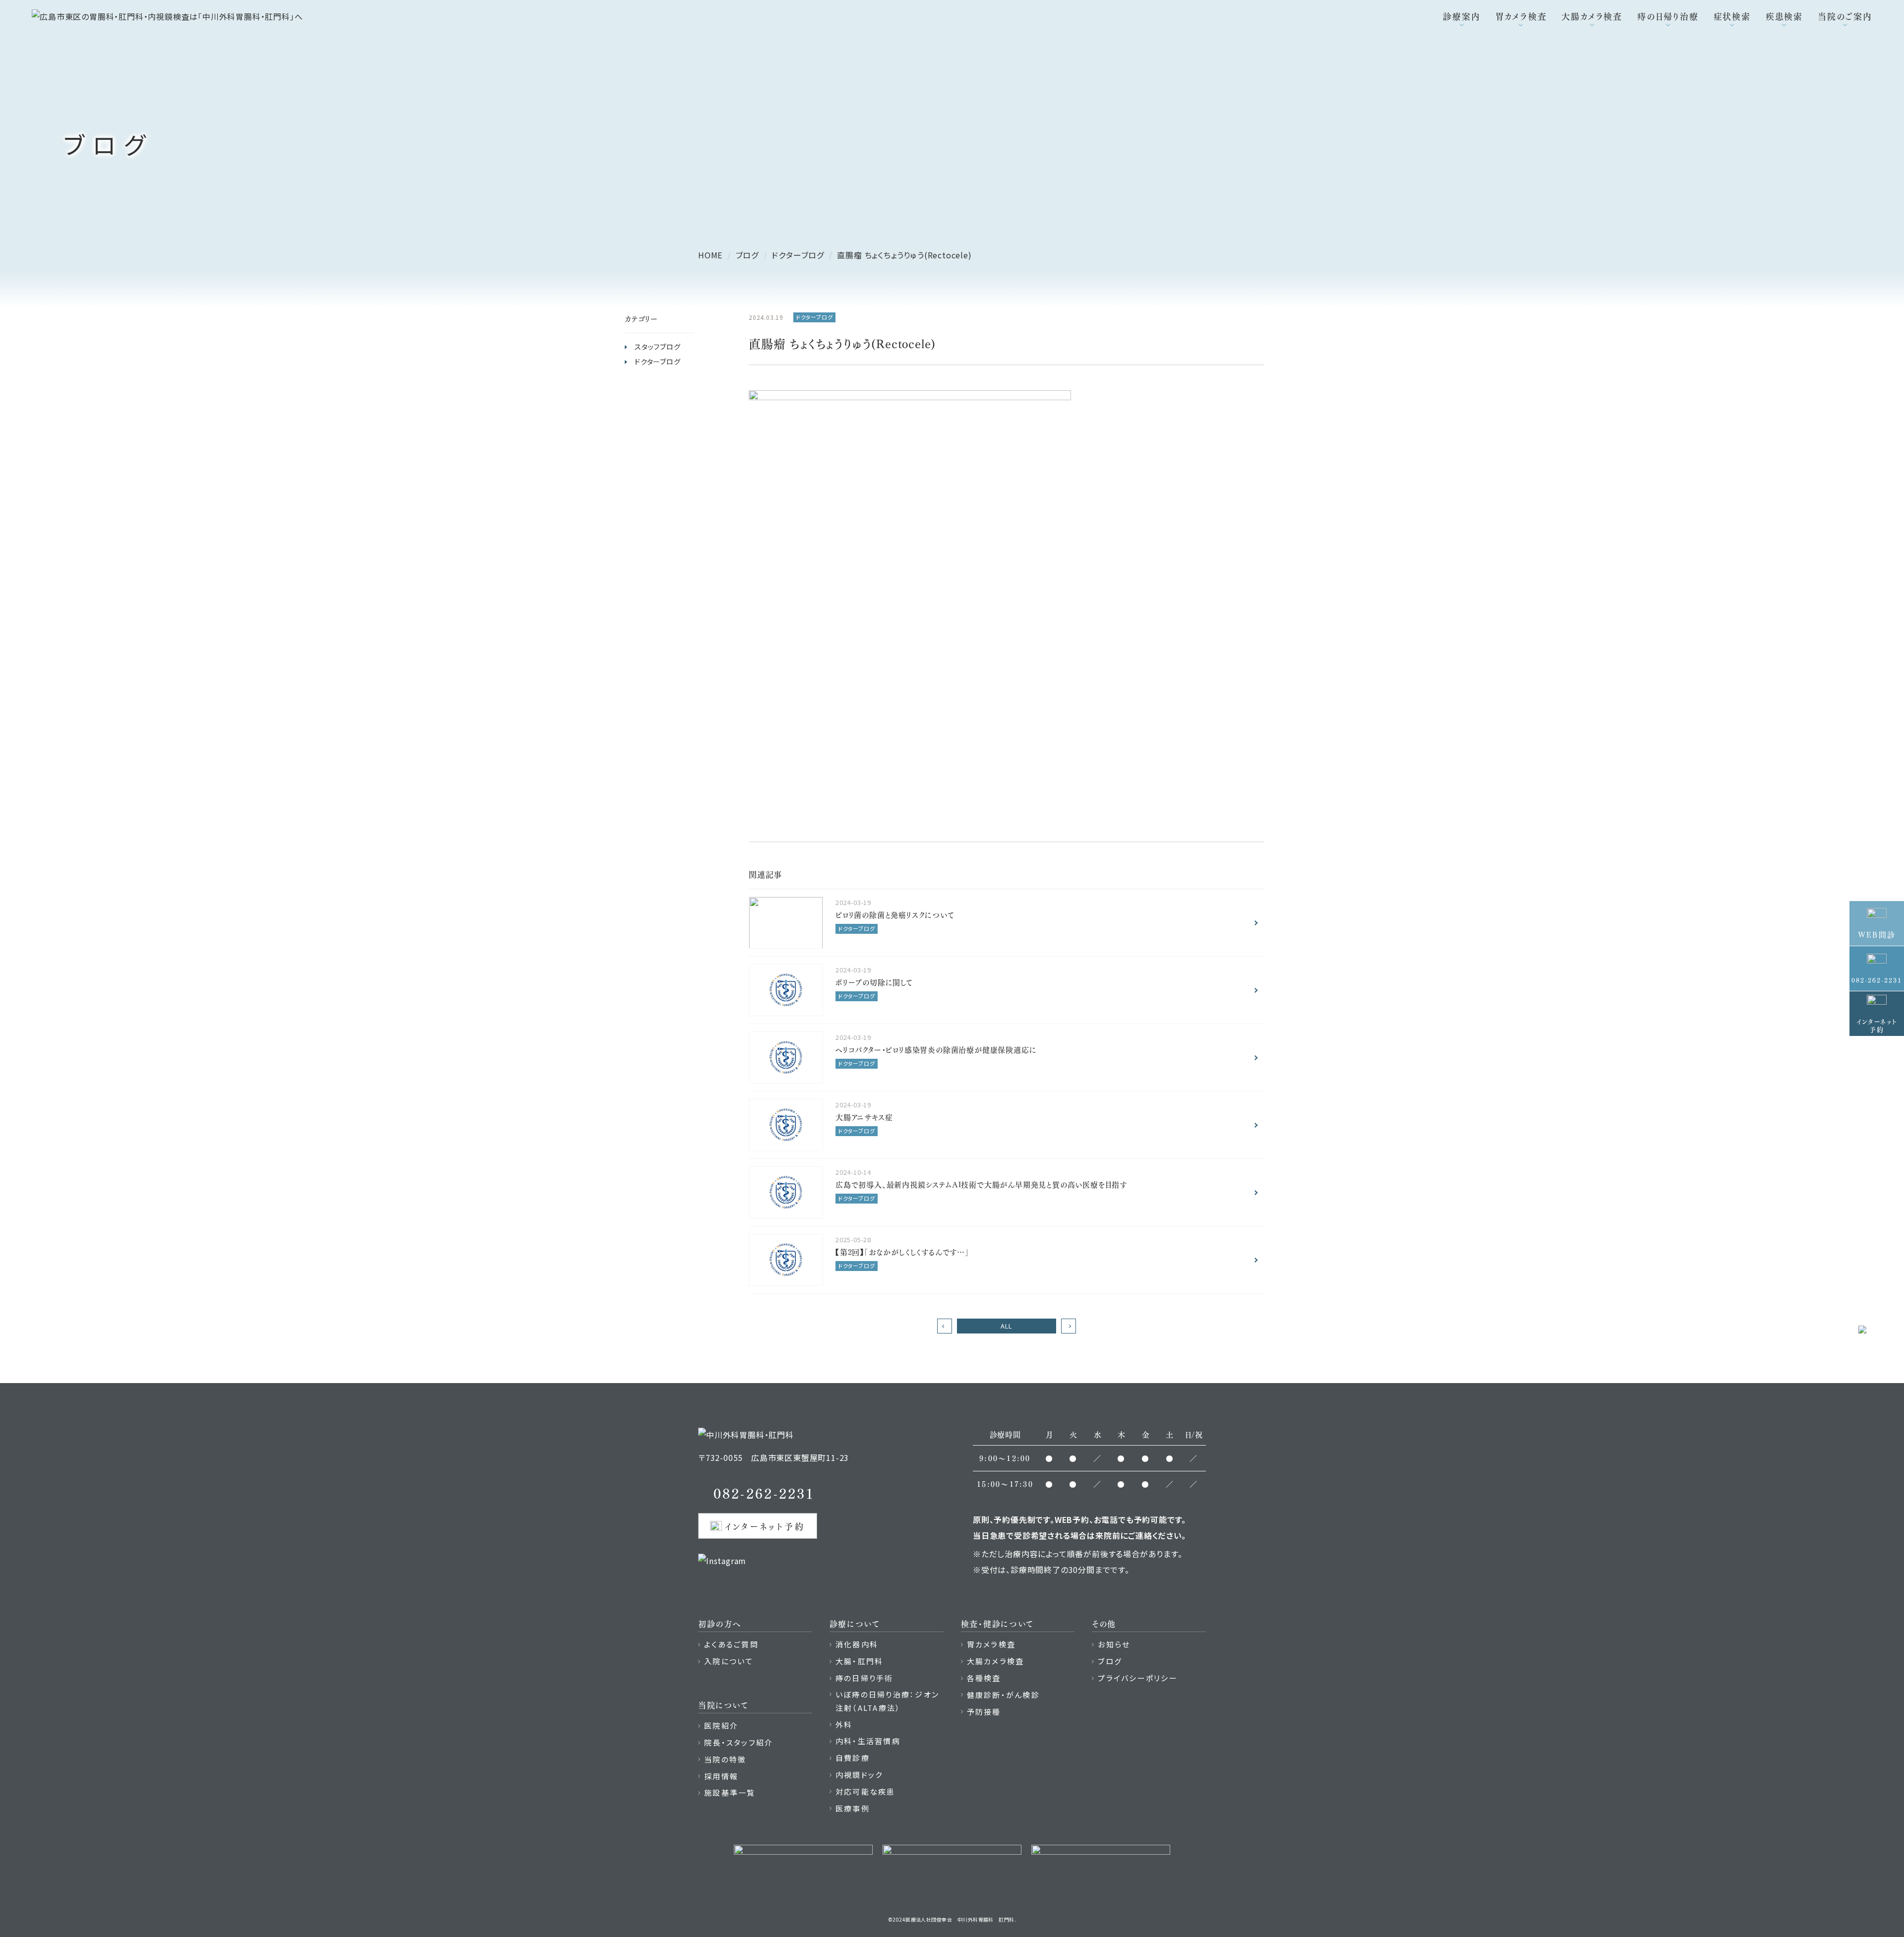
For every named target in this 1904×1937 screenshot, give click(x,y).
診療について (855, 1623)
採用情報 (721, 1776)
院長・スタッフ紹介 (739, 1742)
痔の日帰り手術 (864, 1678)
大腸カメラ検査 (1592, 16)
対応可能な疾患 (865, 1791)
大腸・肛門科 (860, 1661)
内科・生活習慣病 (868, 1741)
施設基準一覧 (730, 1792)
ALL (1007, 1326)
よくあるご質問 (731, 1644)
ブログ (1110, 1661)
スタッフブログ (658, 347)
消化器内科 (857, 1644)
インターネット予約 (765, 1526)
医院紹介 (721, 1725)
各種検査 (984, 1678)
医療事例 (853, 1808)
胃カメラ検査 (1521, 16)
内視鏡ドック (859, 1775)
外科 (844, 1725)
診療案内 (1461, 16)
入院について (729, 1661)
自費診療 (853, 1758)
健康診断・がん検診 (1003, 1695)
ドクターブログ (658, 362)
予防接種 (984, 1712)
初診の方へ (720, 1623)
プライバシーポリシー (1138, 1678)
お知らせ (1114, 1644)
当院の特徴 (725, 1759)
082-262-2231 (764, 1492)
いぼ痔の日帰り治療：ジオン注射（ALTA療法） (887, 1701)
